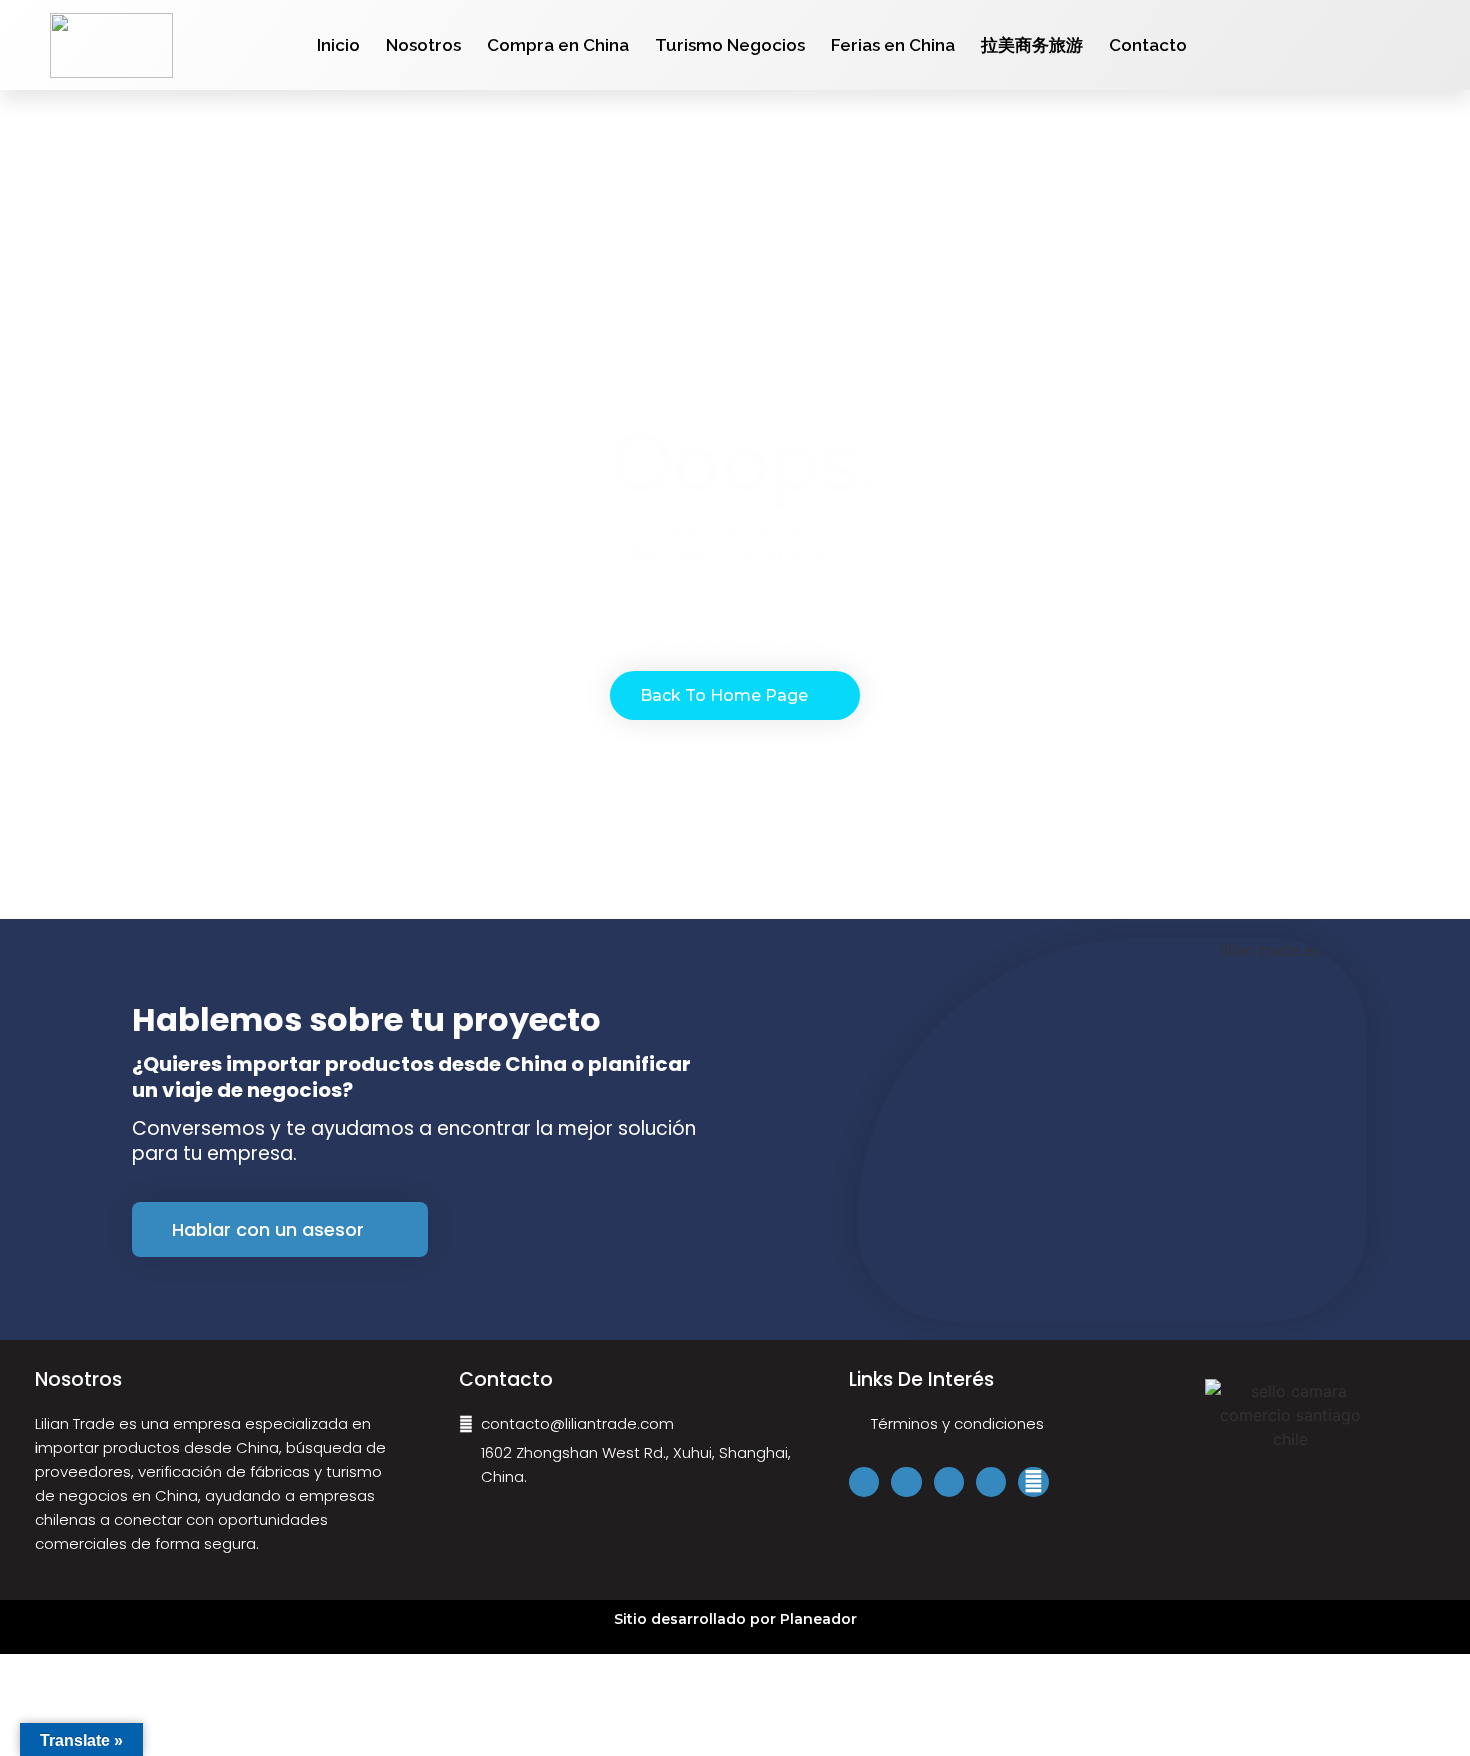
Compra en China (558, 45)
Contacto (1148, 45)
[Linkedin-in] (1400, 45)
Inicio (338, 45)
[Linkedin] (949, 1482)
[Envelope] (1033, 1482)
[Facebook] (864, 1482)
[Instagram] (1374, 45)
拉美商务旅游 (1032, 45)
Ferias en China (893, 45)
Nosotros (423, 45)
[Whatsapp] (1426, 45)
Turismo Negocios (730, 45)
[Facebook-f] (1348, 45)
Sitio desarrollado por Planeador (735, 1619)
